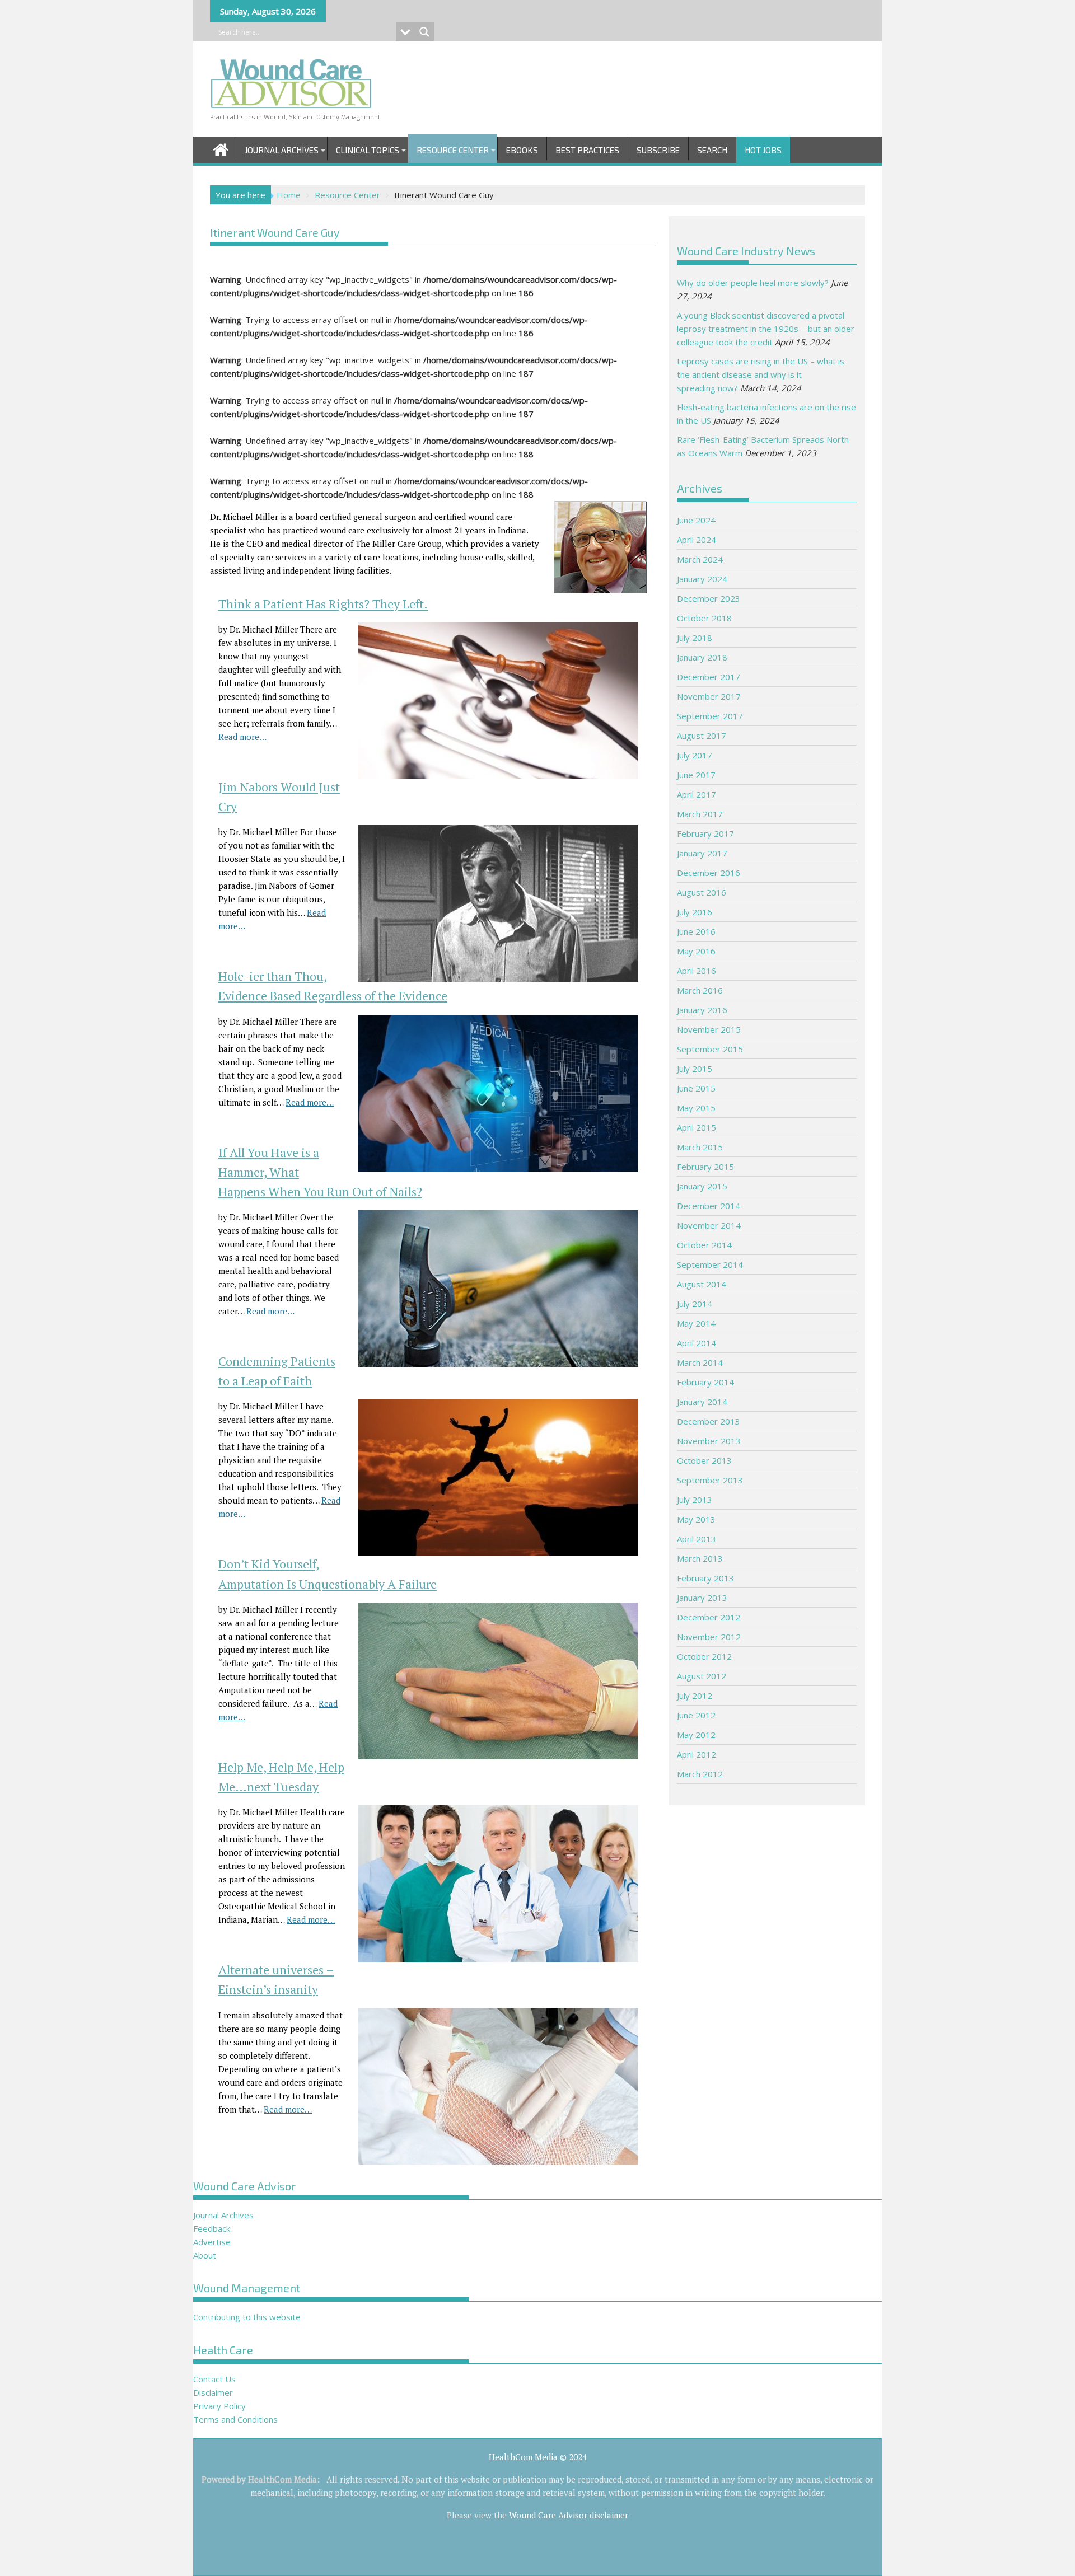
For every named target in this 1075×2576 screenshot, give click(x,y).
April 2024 (697, 540)
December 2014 (709, 1206)
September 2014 (710, 1264)
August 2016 (702, 892)
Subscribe (658, 150)
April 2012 (697, 1754)
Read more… (242, 737)
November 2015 (709, 1029)
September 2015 (710, 1049)
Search (712, 150)
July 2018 (695, 638)
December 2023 (709, 598)
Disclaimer (213, 2392)
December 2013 (709, 1421)
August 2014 (702, 1284)
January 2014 (702, 1402)
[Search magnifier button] (424, 32)
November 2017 (709, 696)
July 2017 (695, 755)
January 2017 (702, 853)
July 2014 (695, 1304)
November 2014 (709, 1225)
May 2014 (696, 1323)
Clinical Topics (368, 150)
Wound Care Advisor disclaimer (569, 2515)
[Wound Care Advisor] (221, 148)
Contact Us (214, 2379)
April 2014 (697, 1343)
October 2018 (704, 618)
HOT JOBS (763, 150)
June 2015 (696, 1088)
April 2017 (697, 794)
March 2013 (700, 1558)
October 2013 (704, 1460)
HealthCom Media (282, 2479)
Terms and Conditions (235, 2419)
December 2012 (709, 1617)
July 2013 (695, 1500)
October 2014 (704, 1245)
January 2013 (702, 1598)
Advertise (212, 2242)
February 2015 (705, 1167)
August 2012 (702, 1676)
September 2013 (710, 1480)
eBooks (522, 150)
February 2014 (705, 1382)
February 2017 (705, 833)
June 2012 (696, 1715)
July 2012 (695, 1696)
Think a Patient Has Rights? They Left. (323, 604)
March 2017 (700, 814)
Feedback (212, 2228)
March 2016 (700, 990)
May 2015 (696, 1108)
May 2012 (696, 1735)
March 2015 (700, 1147)
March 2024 (700, 559)
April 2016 (697, 971)
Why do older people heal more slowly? (753, 283)
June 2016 (696, 931)
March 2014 (700, 1362)
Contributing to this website (247, 2317)
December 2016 (709, 873)
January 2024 (702, 579)
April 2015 (697, 1127)
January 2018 (702, 657)
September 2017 (710, 716)
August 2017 (702, 736)
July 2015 (695, 1069)
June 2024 (696, 520)
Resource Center (453, 150)
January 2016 (702, 1010)
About (205, 2255)
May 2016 (696, 951)
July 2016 (695, 912)
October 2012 (704, 1656)
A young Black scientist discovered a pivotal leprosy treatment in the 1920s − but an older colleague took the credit (766, 329)
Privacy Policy (219, 2406)
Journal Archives (282, 150)
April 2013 (697, 1539)
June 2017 (696, 775)
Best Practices (587, 150)
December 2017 (709, 677)
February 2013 (705, 1578)
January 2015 (702, 1186)
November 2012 (709, 1637)
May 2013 (696, 1519)
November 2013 (709, 1441)
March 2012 (700, 1774)
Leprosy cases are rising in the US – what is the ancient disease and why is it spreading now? (761, 374)
